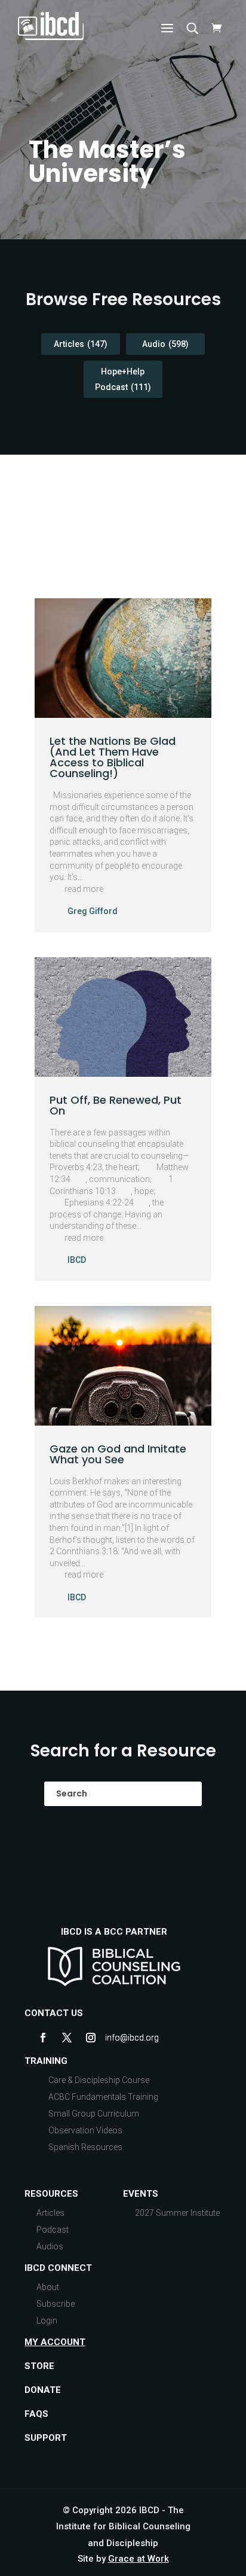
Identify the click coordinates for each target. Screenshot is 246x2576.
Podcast (53, 2230)
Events (141, 2194)
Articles (81, 344)
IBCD (77, 1260)
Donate (43, 2390)
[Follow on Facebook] (43, 2038)
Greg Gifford (93, 911)
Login (47, 2321)
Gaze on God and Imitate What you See (118, 1454)
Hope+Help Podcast (123, 379)
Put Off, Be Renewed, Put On (116, 1105)
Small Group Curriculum (94, 2114)
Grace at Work (139, 2559)
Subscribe (56, 2304)
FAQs (36, 2414)
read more (84, 889)
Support (46, 2438)
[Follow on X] (67, 2038)
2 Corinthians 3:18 (84, 1551)
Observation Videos (85, 2130)
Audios (50, 2246)
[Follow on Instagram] (91, 2038)
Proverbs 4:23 (76, 1167)
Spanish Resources (85, 2147)
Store (39, 2366)
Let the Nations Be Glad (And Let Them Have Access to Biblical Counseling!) (113, 757)
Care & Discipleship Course (99, 2080)
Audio (165, 344)
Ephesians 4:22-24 (99, 1202)
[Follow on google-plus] (115, 2038)
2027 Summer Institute (177, 2213)
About (48, 2287)
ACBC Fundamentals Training (103, 2097)
